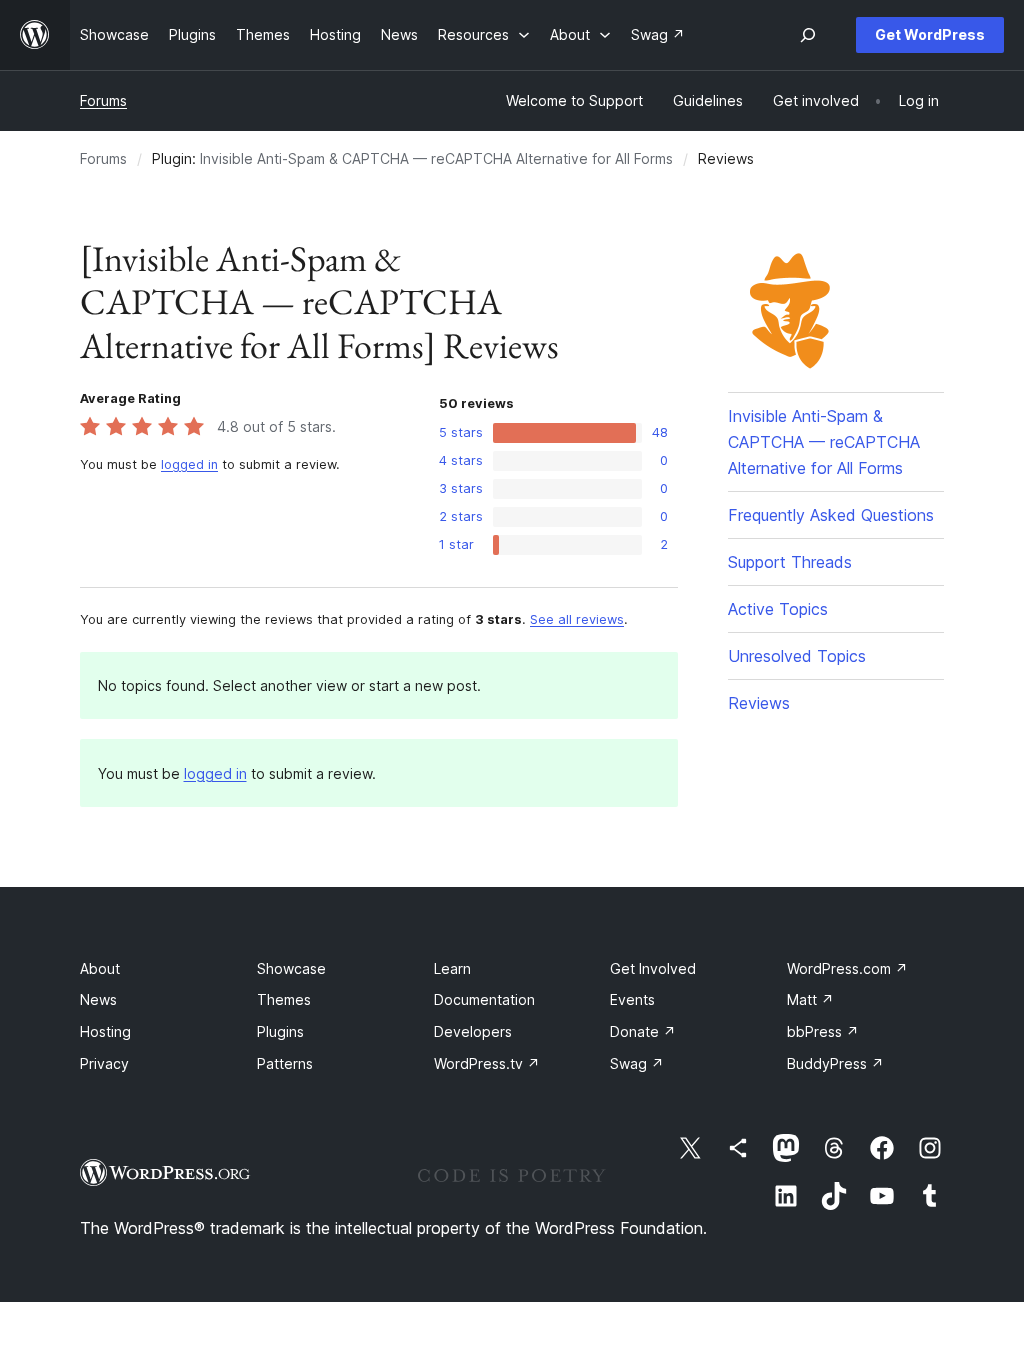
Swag (637, 1063)
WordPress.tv (487, 1063)
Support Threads (790, 562)
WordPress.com (847, 968)
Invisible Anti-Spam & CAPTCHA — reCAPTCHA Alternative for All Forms (436, 158)
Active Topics (778, 609)
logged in (189, 464)
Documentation (484, 999)
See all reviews (577, 619)
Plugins (280, 1031)
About (100, 968)
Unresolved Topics (797, 656)
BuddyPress (835, 1063)
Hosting (105, 1031)
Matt (810, 999)
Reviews (759, 703)
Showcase (291, 968)
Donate (643, 1031)
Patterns (285, 1063)
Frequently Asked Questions (831, 515)
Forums (103, 100)
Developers (473, 1031)
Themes (284, 999)
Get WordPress (930, 34)
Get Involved (653, 968)
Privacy (104, 1063)
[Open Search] (808, 35)
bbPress (823, 1031)
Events (632, 999)
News (98, 999)
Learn (452, 968)
